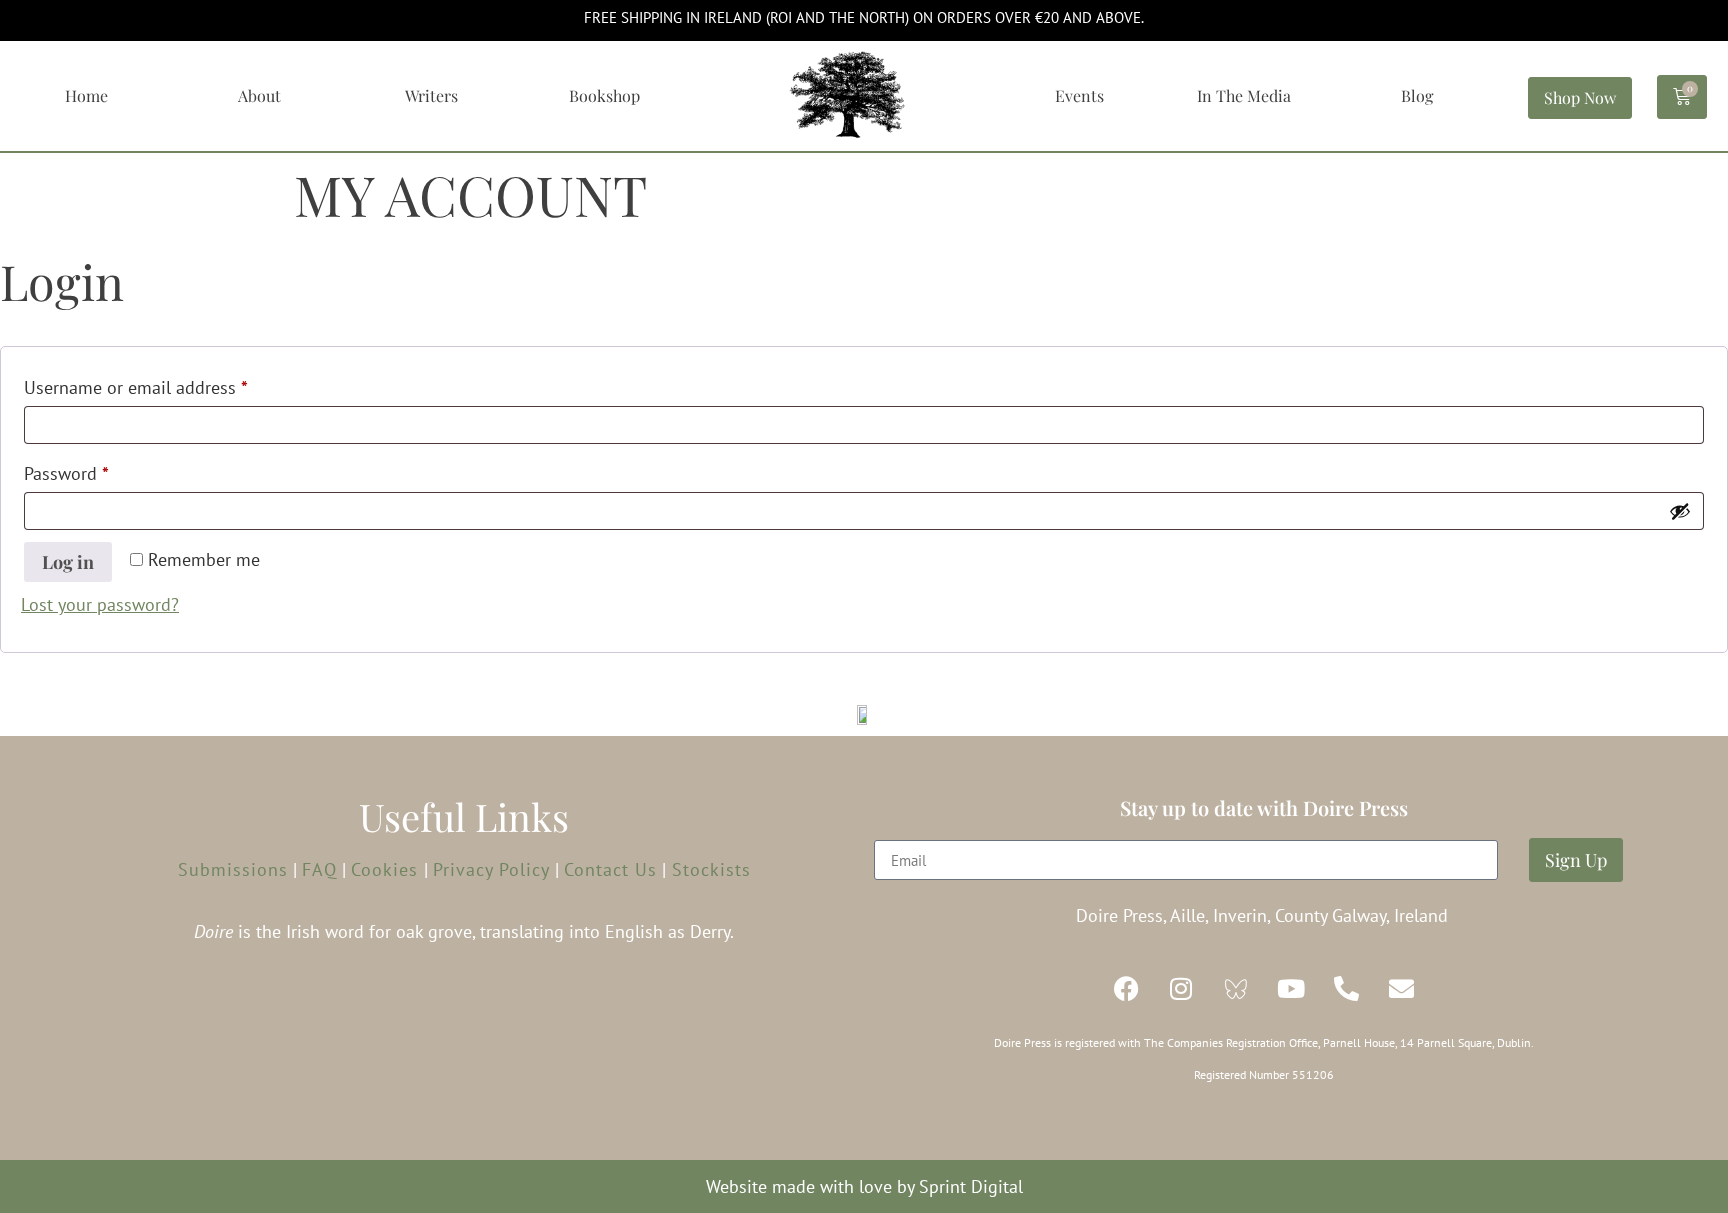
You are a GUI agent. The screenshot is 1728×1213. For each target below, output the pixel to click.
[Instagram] (1182, 989)
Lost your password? (100, 604)
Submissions (233, 869)
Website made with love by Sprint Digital (864, 1186)
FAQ (319, 869)
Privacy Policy (494, 869)
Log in (68, 562)
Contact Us (610, 869)
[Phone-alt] (1347, 989)
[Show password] (1680, 511)
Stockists (708, 869)
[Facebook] (1127, 989)
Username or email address (170, 384)
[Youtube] (1292, 989)
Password (100, 470)
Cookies (387, 869)
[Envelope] (1402, 989)
